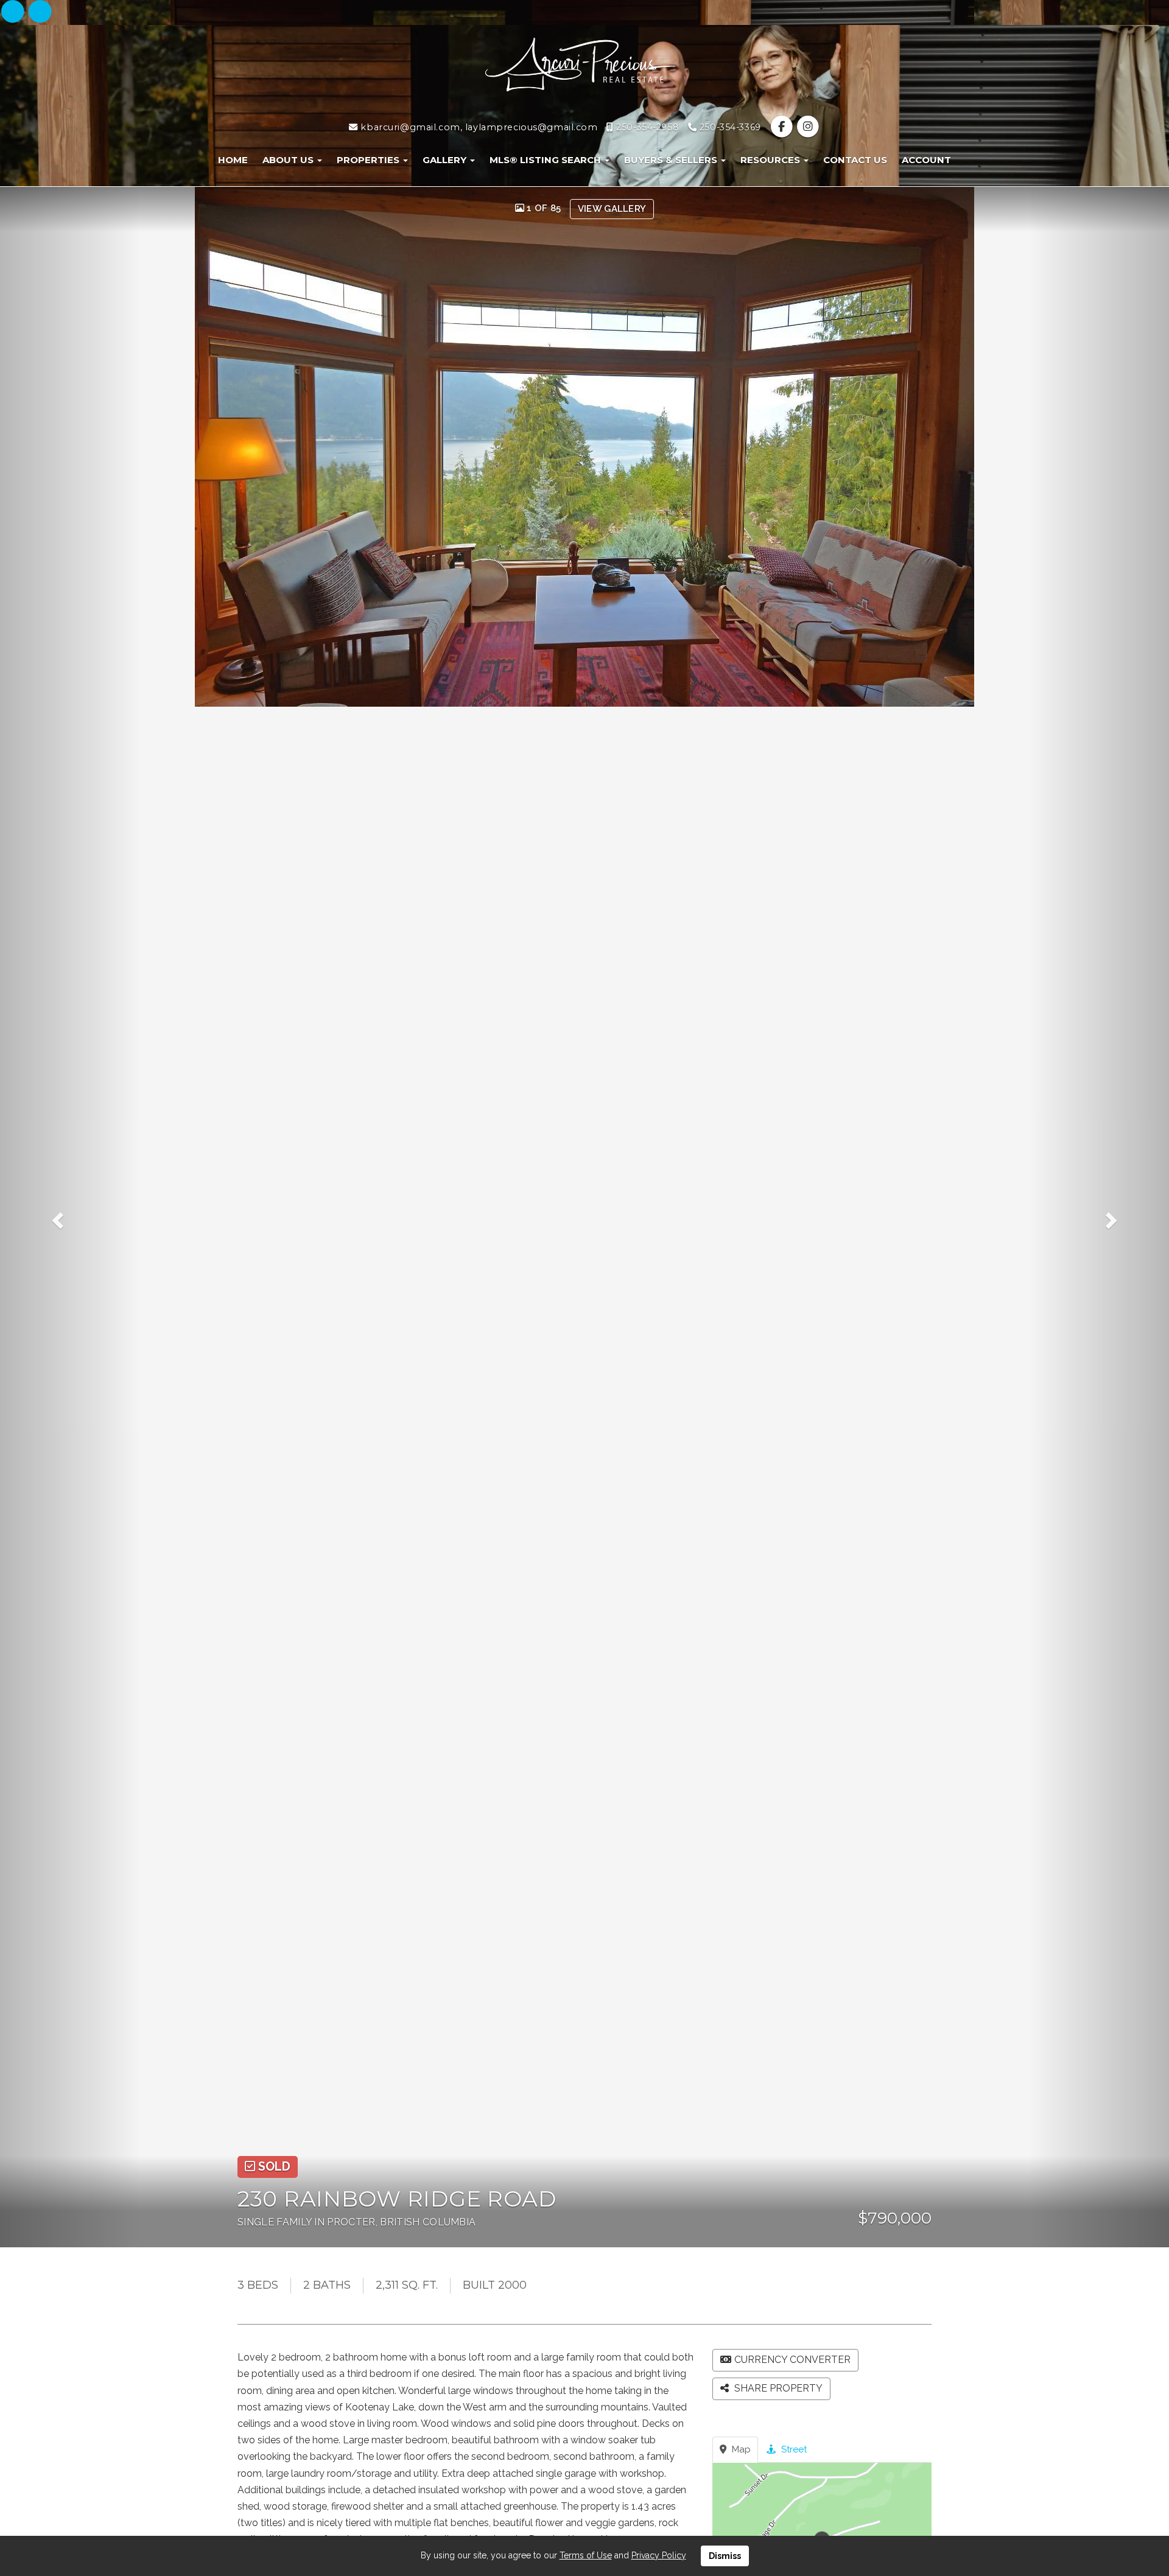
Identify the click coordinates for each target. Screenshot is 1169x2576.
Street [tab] (793, 2449)
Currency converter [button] (792, 2360)
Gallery (446, 160)
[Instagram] (40, 12)
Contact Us (855, 160)
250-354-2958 (646, 127)
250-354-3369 (728, 127)
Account (926, 160)
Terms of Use (586, 2555)
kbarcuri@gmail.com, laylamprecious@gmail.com (478, 127)
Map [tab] (740, 2449)
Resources (771, 160)
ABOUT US (289, 160)
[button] (70, 1217)
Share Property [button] (777, 2388)
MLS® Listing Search (546, 160)
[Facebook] (14, 12)
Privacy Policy (659, 2555)
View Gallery (612, 209)
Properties (369, 160)
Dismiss (725, 2556)
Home (233, 160)
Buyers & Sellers (672, 160)
